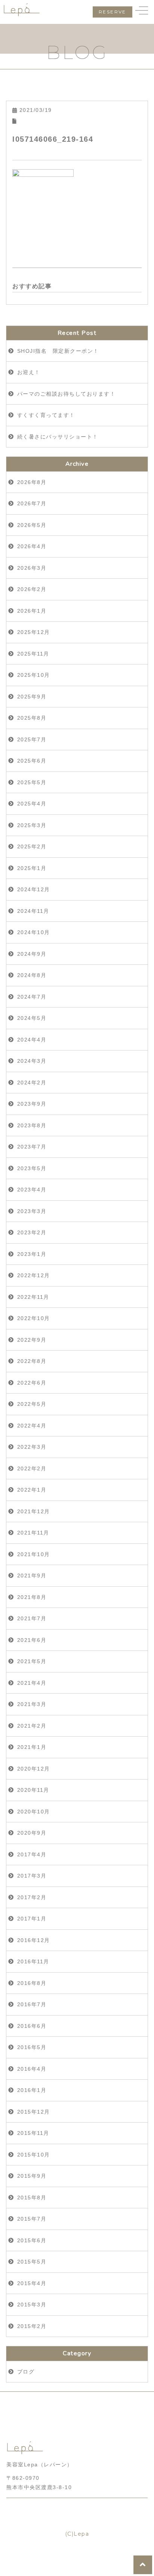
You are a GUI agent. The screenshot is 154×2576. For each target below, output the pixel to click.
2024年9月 (32, 954)
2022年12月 (34, 1275)
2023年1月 (32, 1254)
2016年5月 (32, 2047)
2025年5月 (32, 782)
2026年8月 (32, 482)
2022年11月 (33, 1297)
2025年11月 (33, 654)
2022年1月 (32, 1490)
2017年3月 (32, 1876)
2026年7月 (32, 503)
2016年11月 (33, 1961)
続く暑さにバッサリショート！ (58, 437)
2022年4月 (32, 1426)
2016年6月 (32, 2026)
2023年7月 (32, 1147)
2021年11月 (33, 1533)
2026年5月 (32, 525)
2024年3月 (32, 1061)
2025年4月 (32, 804)
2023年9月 (32, 1104)
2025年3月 (32, 825)
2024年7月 (32, 997)
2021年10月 (34, 1554)
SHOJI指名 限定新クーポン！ (58, 351)
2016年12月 (34, 1940)
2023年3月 (32, 1211)
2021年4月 (32, 1683)
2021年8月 (32, 1597)
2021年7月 (32, 1618)
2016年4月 (32, 2069)
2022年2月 (32, 1468)
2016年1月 (32, 2090)
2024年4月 (32, 1040)
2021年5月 (32, 1661)
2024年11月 (33, 911)
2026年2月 (32, 589)
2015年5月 (32, 2262)
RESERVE (113, 12)
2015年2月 (32, 2326)
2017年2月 (32, 1897)
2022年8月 (32, 1361)
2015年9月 (32, 2176)
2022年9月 (32, 1340)
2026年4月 (32, 546)
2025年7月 (32, 739)
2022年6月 (32, 1383)
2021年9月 (32, 1576)
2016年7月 (32, 2004)
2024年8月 (32, 975)
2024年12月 (34, 889)
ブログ (26, 2372)
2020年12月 (34, 1769)
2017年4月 (32, 1854)
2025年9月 (32, 697)
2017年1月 (32, 1919)
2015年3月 (32, 2305)
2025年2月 (32, 846)
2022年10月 (34, 1318)
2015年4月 (32, 2283)
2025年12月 (34, 632)
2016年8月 (32, 1983)
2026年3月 (32, 568)
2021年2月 (32, 1726)
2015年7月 (32, 2219)
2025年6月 (32, 761)
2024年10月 (34, 932)
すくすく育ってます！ (46, 415)
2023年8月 (32, 1125)
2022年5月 (32, 1404)
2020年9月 (32, 1833)
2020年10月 (34, 1812)
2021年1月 (32, 1747)
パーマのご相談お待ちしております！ (67, 394)
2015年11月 (33, 2133)
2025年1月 (32, 868)
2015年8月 (32, 2198)
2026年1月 (32, 611)
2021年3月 (32, 1704)
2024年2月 (32, 1083)
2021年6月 (32, 1640)
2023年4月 (32, 1190)
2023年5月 (32, 1168)
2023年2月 (32, 1232)
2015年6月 (32, 2240)
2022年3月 (32, 1447)
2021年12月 (34, 1511)
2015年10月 (34, 2155)
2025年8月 (32, 718)
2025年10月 (34, 675)
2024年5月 (32, 1018)
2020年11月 (33, 1790)
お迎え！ (29, 372)
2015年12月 (34, 2112)
